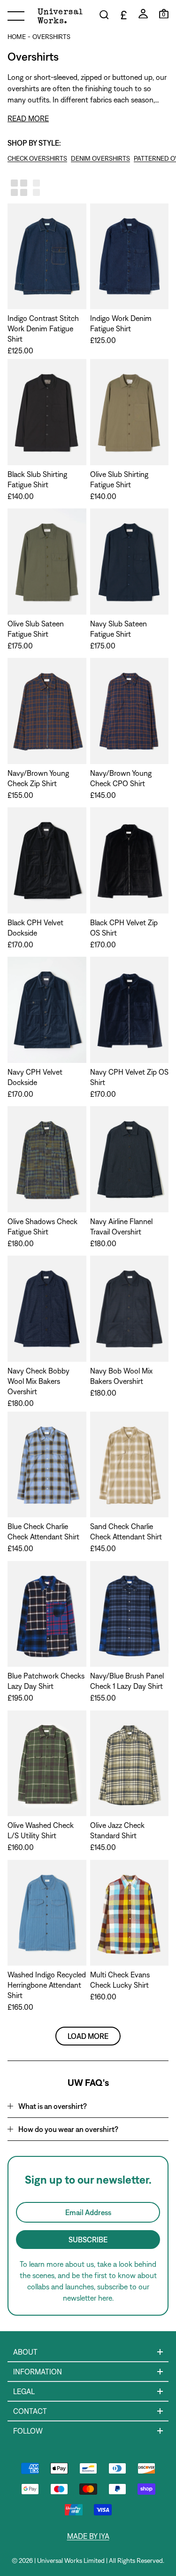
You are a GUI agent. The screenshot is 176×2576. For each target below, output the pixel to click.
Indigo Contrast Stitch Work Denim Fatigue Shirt (43, 328)
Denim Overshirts (100, 158)
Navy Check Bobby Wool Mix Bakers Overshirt (38, 1381)
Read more (28, 118)
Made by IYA (88, 2536)
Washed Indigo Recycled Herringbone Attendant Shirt (47, 1985)
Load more (88, 2036)
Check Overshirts (37, 158)
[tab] (88, 2106)
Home (17, 37)
